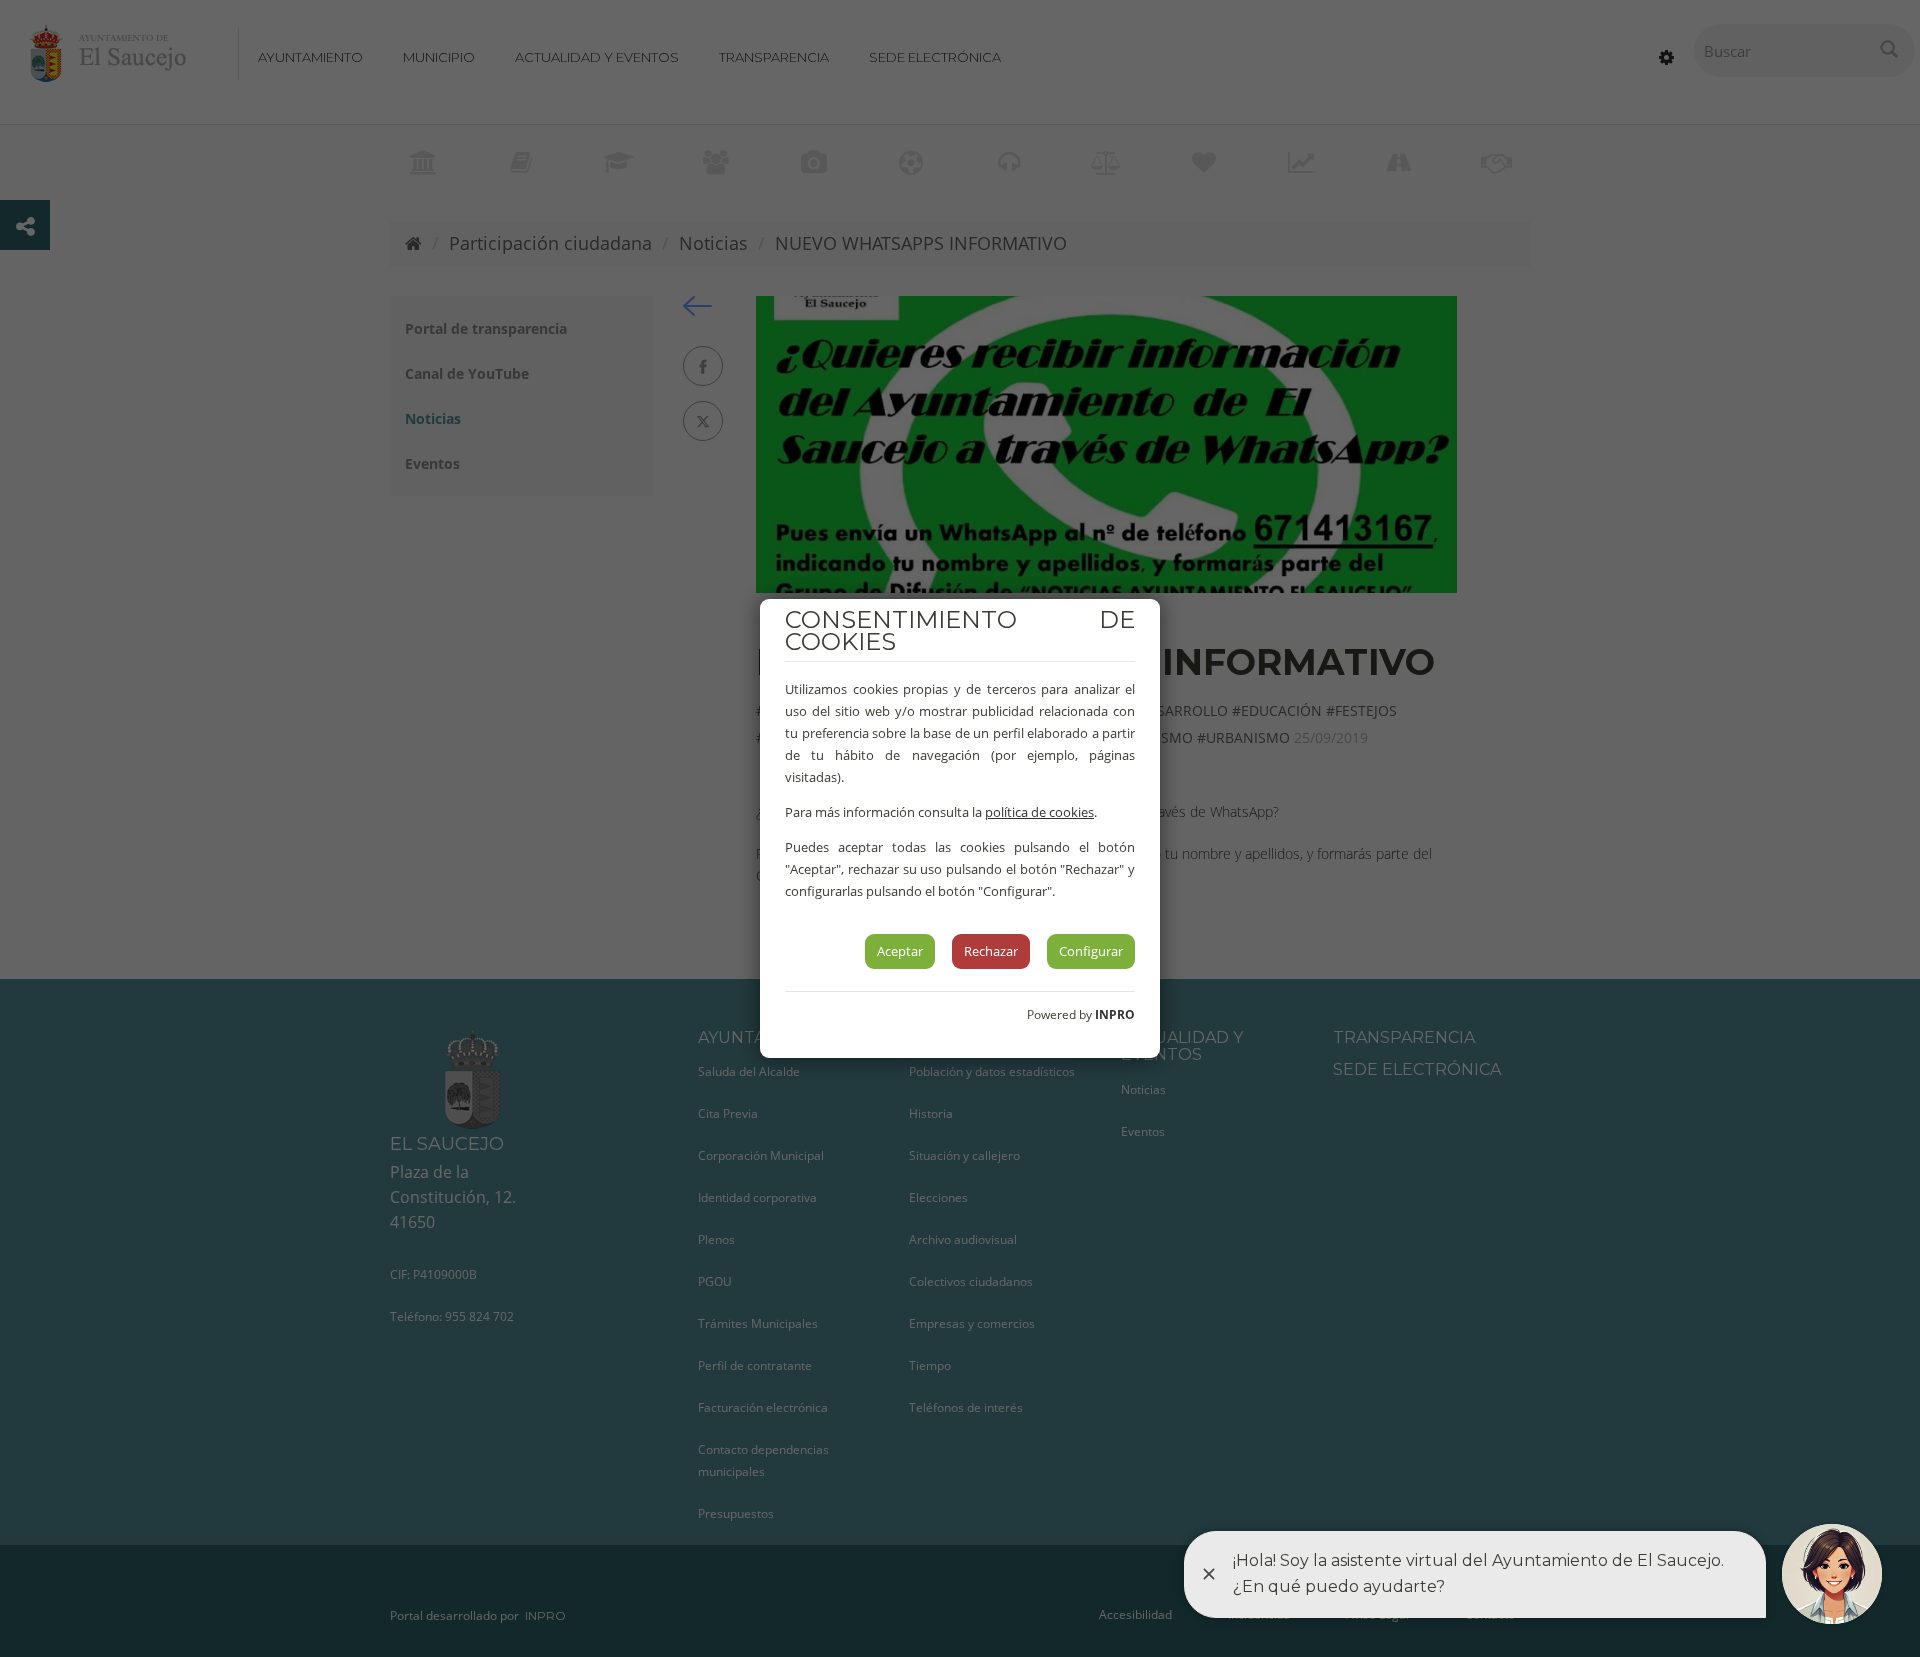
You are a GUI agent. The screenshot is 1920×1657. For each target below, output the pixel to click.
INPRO (1115, 1014)
